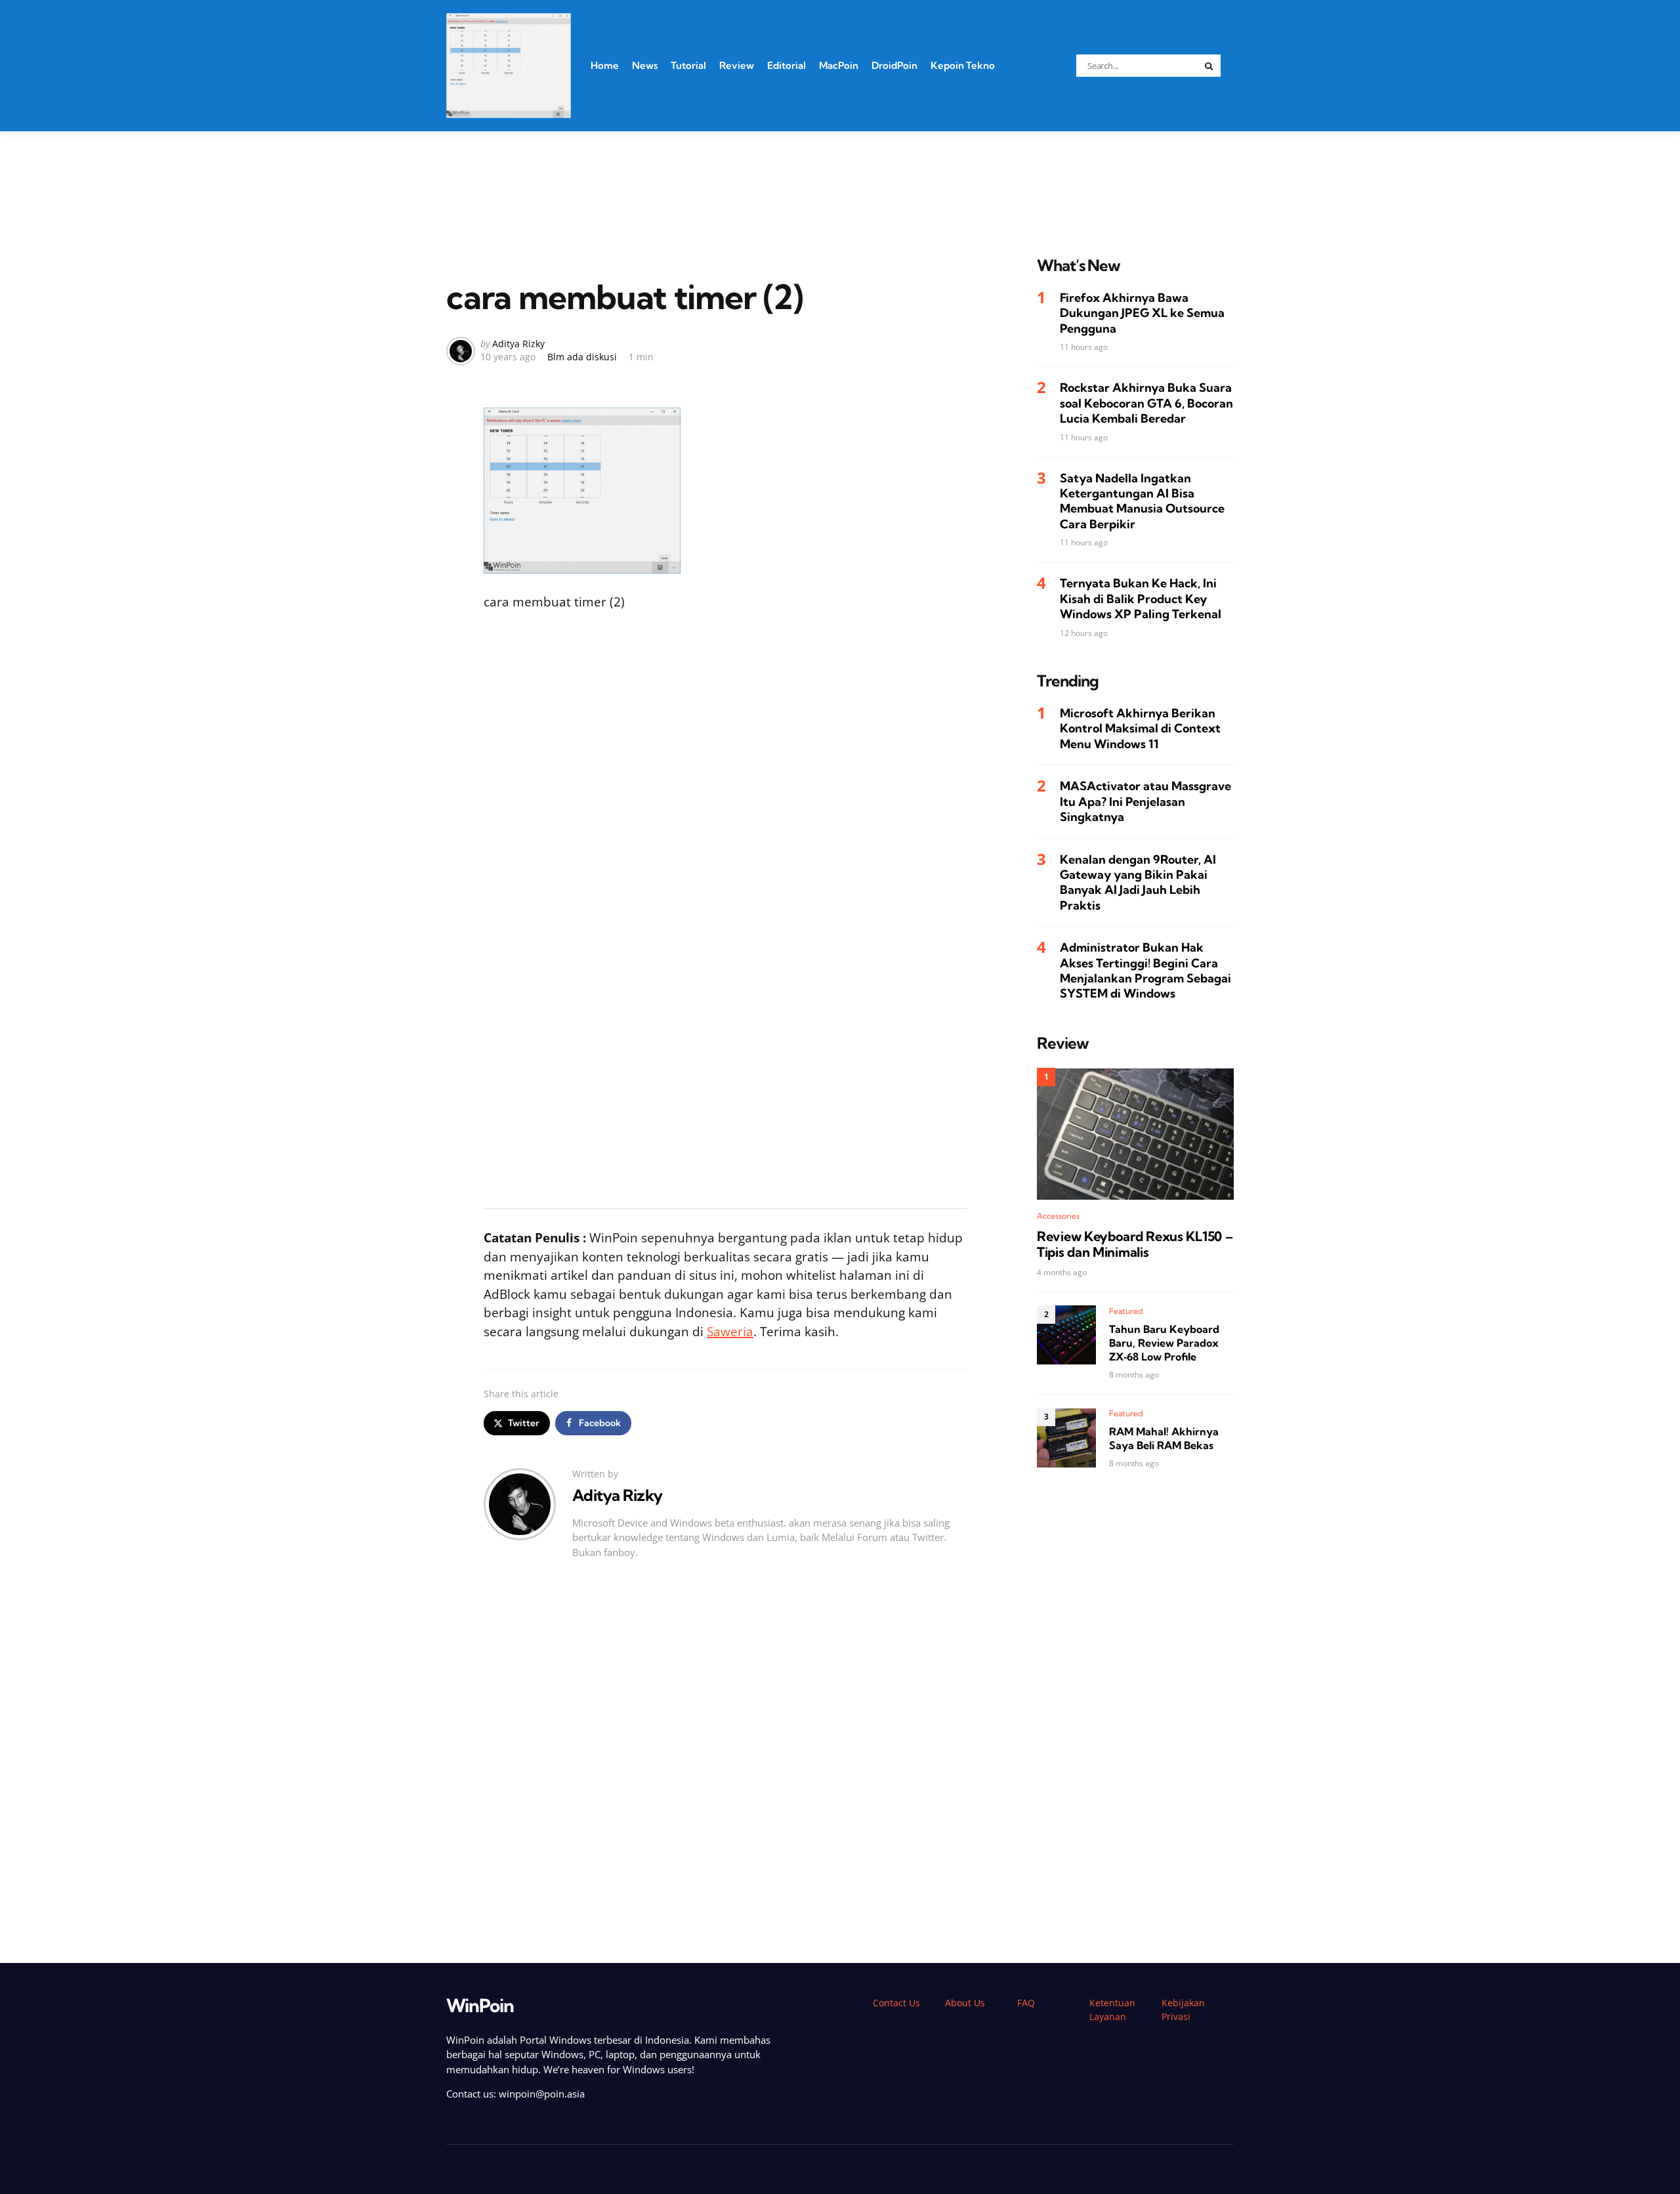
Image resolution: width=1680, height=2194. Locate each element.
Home (605, 65)
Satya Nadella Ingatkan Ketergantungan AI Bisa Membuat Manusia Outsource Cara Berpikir (1142, 501)
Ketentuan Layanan (1112, 2010)
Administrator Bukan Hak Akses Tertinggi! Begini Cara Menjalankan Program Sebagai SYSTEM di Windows (1145, 971)
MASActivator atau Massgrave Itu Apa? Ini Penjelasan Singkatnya (1145, 802)
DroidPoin (894, 65)
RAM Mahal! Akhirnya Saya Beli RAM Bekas (1164, 1439)
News (645, 65)
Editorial (787, 65)
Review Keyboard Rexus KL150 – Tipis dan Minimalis (1135, 1244)
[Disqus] (725, 1766)
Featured (1126, 1311)
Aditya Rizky (518, 344)
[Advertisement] (840, 177)
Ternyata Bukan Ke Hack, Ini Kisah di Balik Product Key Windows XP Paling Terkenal (1141, 599)
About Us (965, 2003)
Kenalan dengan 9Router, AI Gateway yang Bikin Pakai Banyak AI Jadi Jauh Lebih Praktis (1138, 882)
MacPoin (839, 65)
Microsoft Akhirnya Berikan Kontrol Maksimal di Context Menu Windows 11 (1140, 728)
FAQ (1026, 2003)
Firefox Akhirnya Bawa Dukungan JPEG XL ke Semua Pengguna (1142, 313)
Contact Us (896, 2003)
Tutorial (688, 65)
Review (737, 65)
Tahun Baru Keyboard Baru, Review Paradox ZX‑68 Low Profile (1164, 1343)
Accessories (1058, 1216)
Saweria (730, 1332)
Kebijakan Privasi (1183, 2010)
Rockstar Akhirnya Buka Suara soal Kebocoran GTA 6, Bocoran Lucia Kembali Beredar (1146, 404)
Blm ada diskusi (582, 357)
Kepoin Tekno (963, 65)
